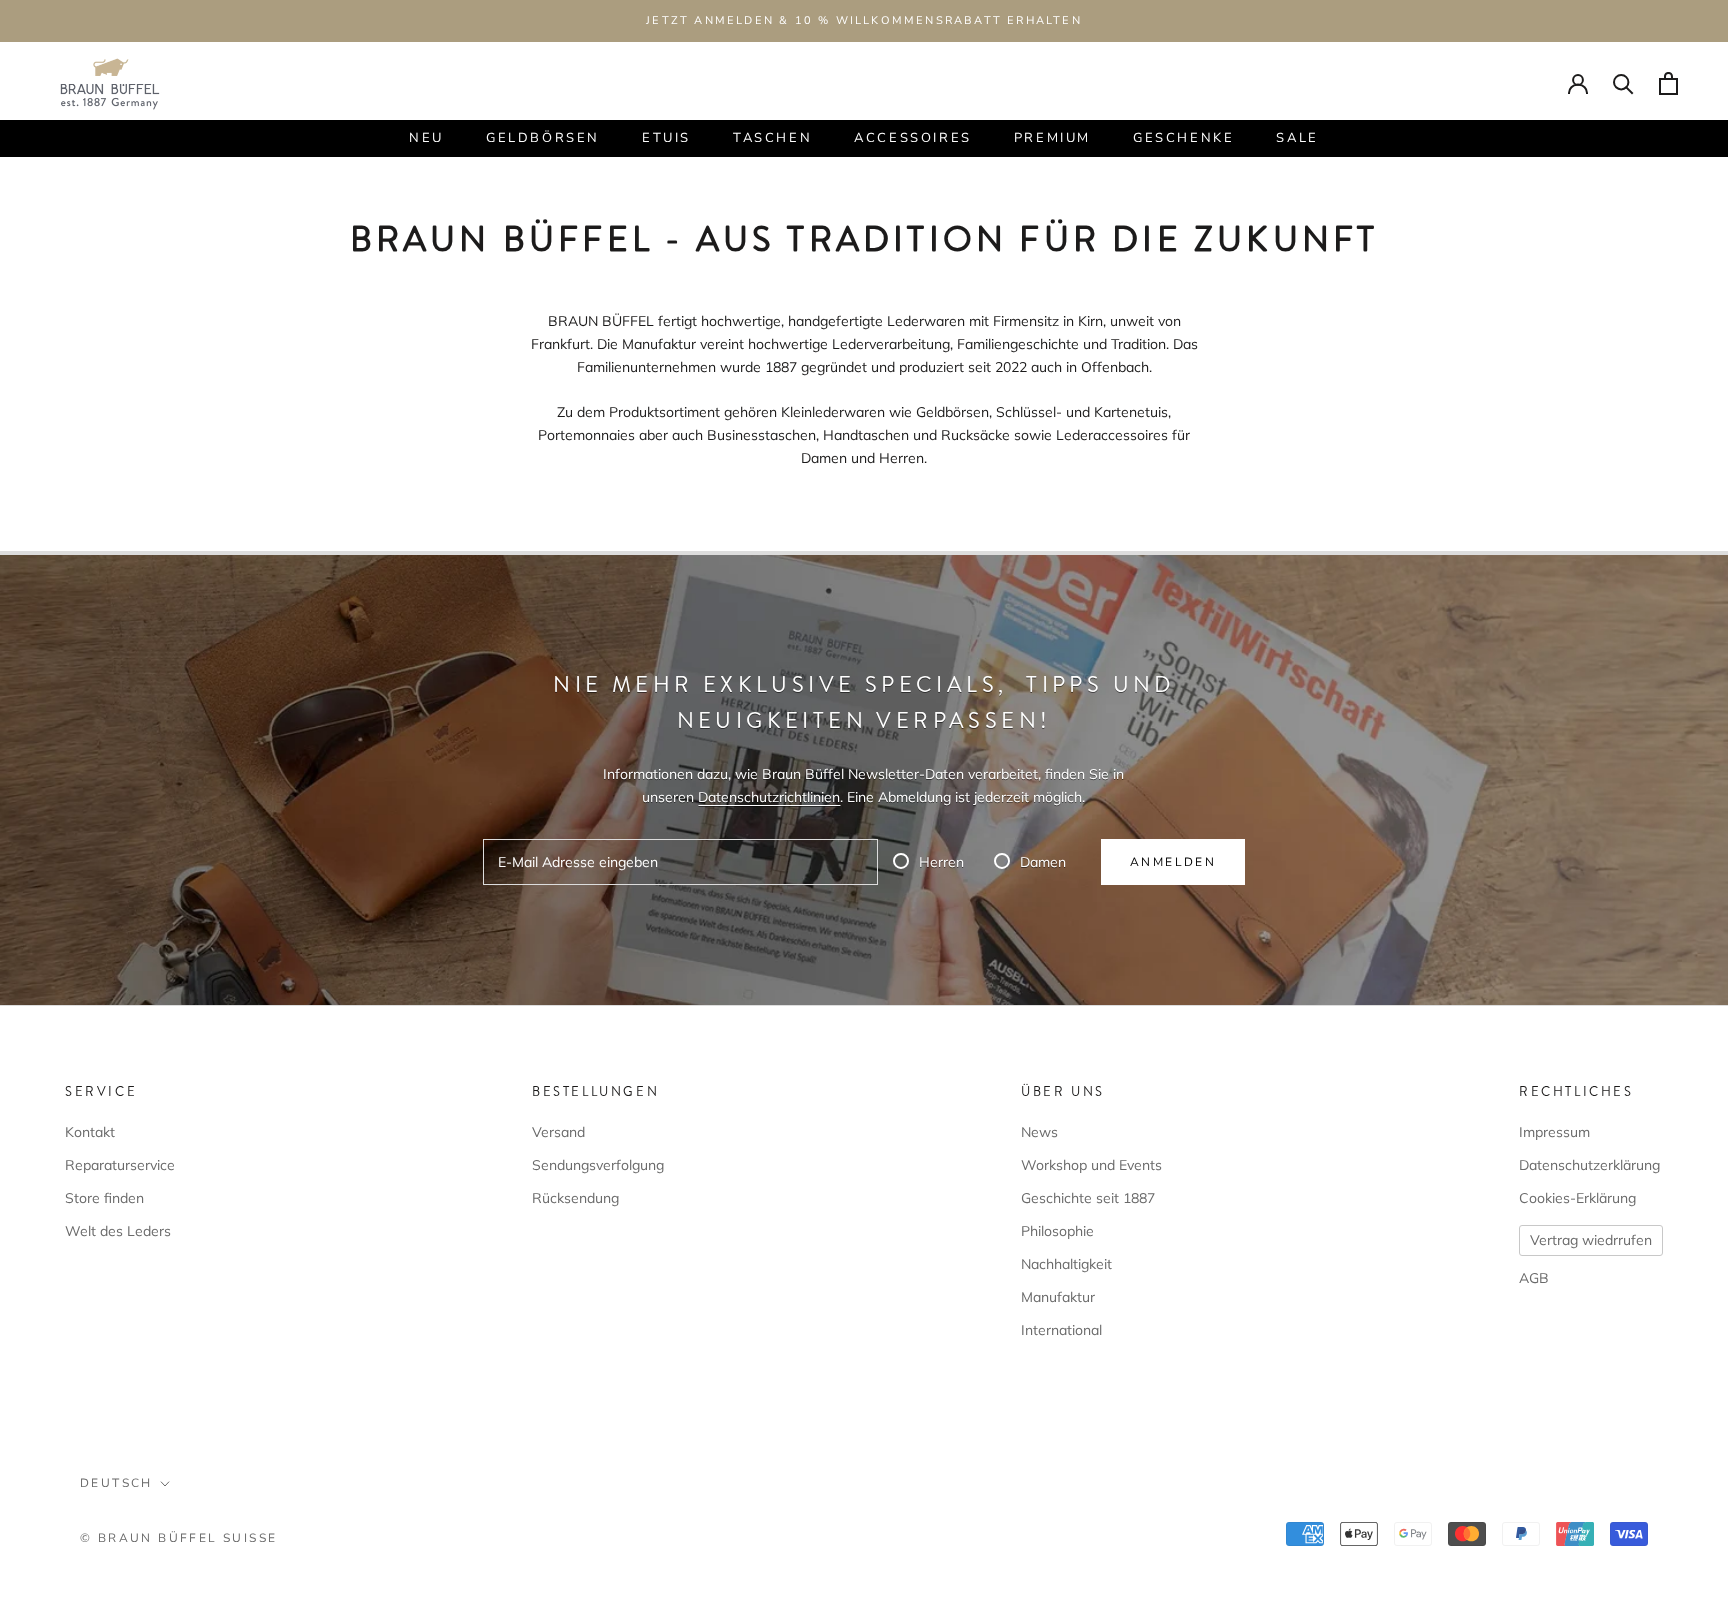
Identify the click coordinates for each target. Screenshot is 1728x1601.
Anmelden (1173, 862)
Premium (1052, 138)
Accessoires (913, 138)
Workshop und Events (1091, 1165)
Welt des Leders (118, 1231)
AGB (1534, 1278)
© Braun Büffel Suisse (178, 1538)
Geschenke (1183, 138)
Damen (1043, 862)
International (1061, 1330)
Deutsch (116, 1483)
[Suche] (1623, 83)
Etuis (666, 138)
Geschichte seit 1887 (1088, 1198)
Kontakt (90, 1132)
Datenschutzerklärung (1589, 1165)
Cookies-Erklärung (1577, 1198)
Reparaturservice (120, 1165)
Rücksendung (575, 1198)
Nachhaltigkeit (1066, 1264)
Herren (941, 862)
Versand (558, 1132)
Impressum (1554, 1132)
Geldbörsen (543, 138)
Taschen (772, 138)
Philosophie (1057, 1231)
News (1039, 1132)
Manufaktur (1058, 1297)
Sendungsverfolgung (598, 1165)
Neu (426, 138)
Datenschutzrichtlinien (769, 797)
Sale (1297, 138)
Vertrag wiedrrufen (1591, 1240)
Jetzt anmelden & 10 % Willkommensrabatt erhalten (864, 20)
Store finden (104, 1198)
